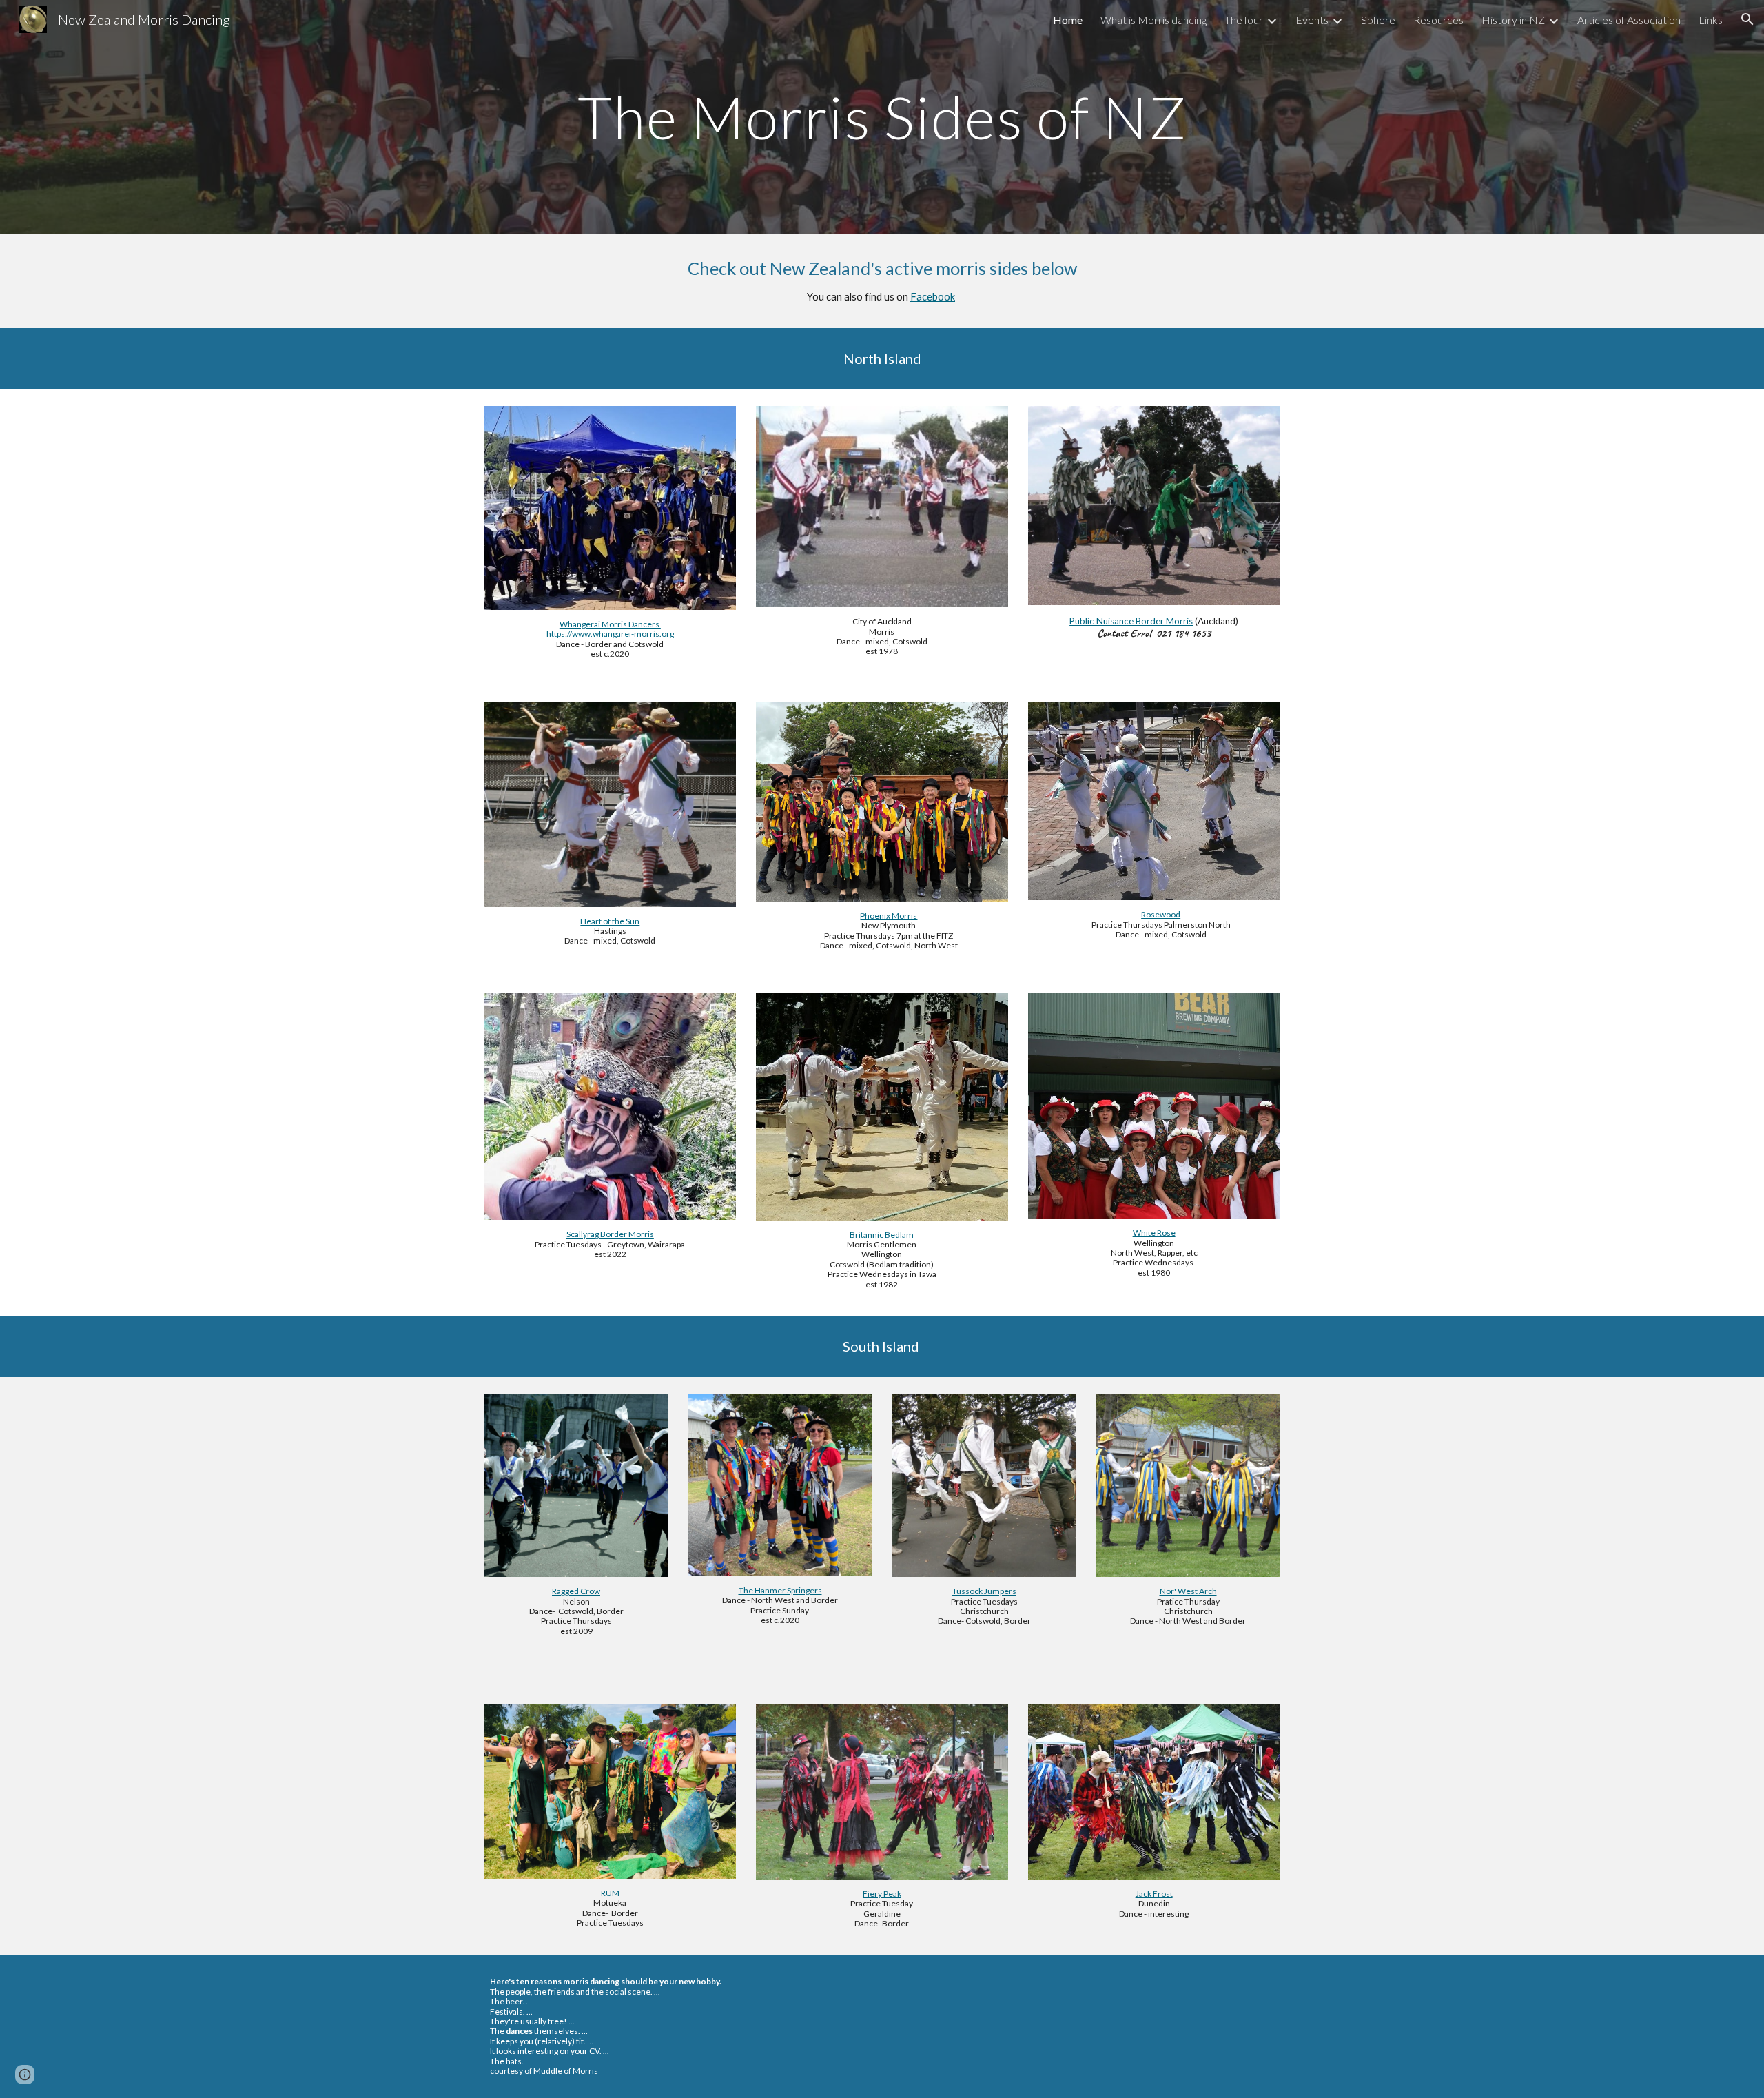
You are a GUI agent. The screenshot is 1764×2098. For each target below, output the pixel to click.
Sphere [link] (1378, 20)
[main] (882, 117)
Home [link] (1068, 20)
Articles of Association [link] (1629, 20)
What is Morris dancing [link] (1153, 20)
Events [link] (1312, 20)
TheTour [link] (1244, 20)
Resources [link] (1438, 20)
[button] (1747, 19)
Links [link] (1711, 20)
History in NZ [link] (1513, 20)
